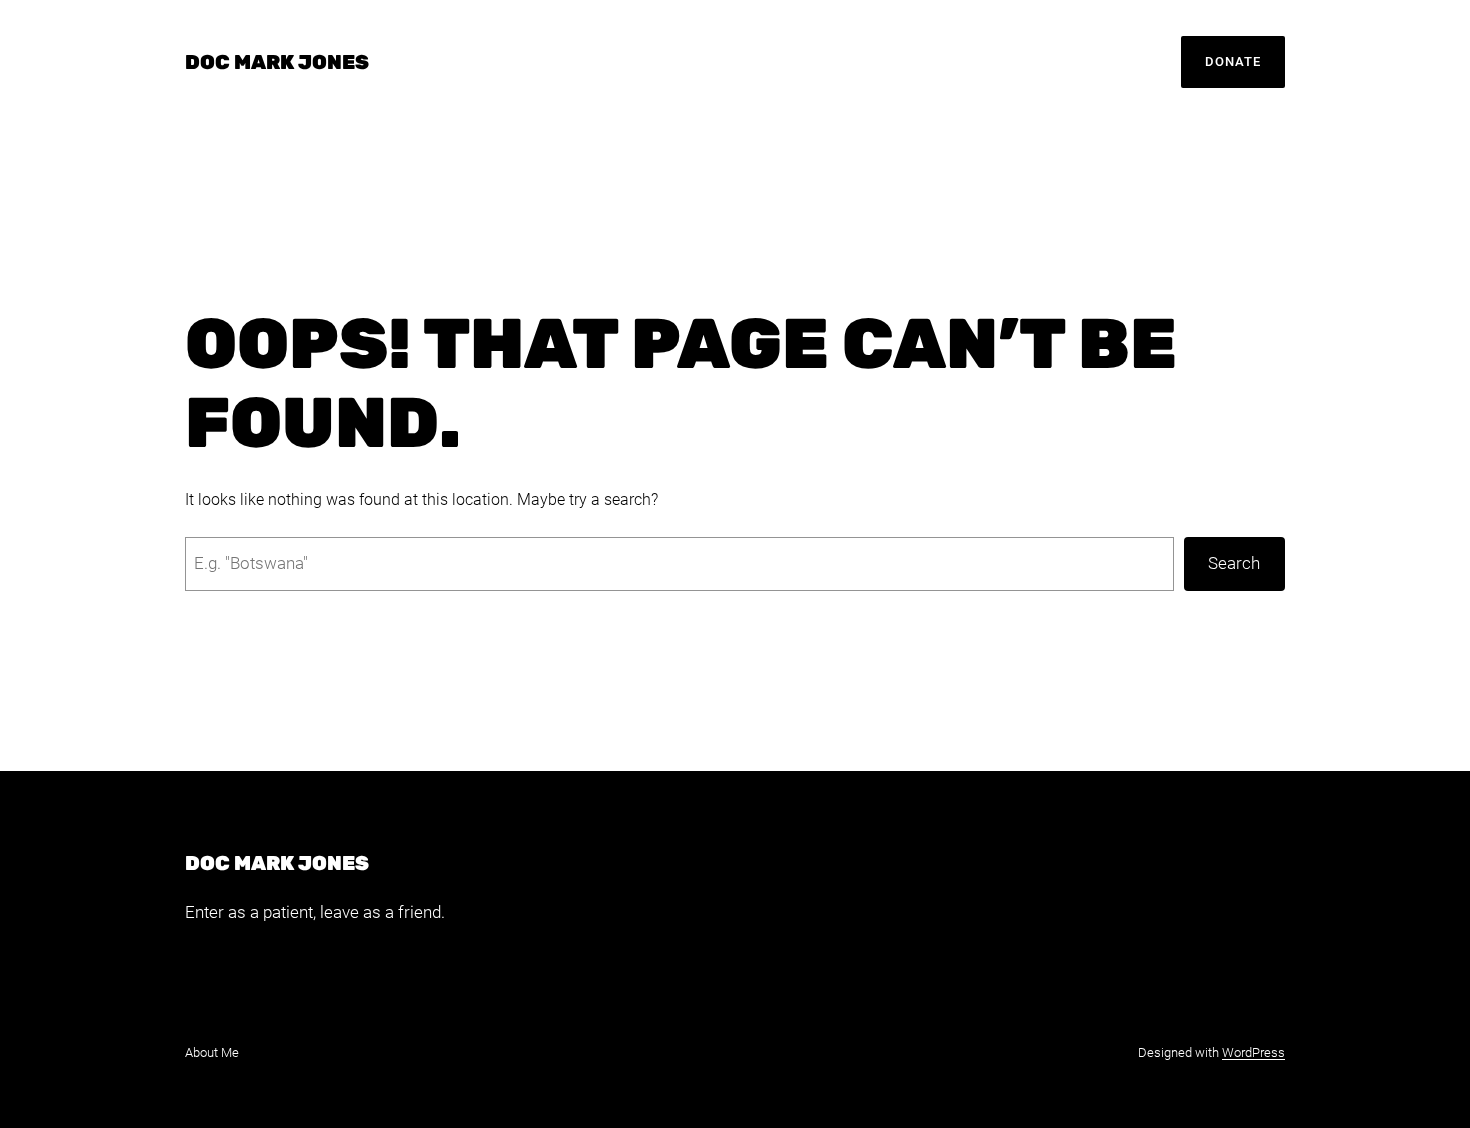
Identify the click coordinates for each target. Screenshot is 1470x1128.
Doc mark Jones (277, 62)
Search (1234, 563)
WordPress (1253, 1052)
